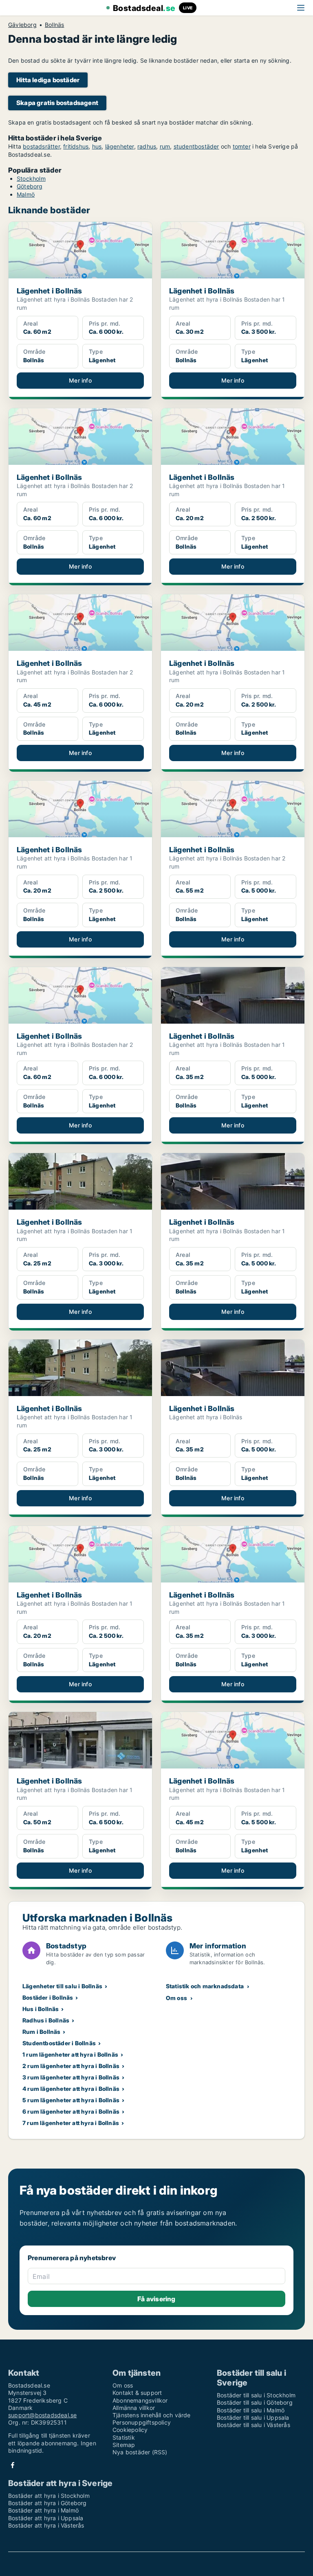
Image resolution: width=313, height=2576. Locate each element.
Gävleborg (22, 25)
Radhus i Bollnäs (46, 2020)
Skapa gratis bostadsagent (57, 103)
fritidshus (76, 146)
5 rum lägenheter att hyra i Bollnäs (71, 2100)
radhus (147, 146)
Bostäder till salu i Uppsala (253, 2417)
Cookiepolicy (130, 2430)
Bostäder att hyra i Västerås (46, 2525)
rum (165, 146)
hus (97, 146)
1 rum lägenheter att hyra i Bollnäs (70, 2054)
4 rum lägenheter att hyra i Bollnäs (71, 2089)
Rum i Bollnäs (42, 2032)
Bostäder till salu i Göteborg (255, 2402)
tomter (242, 146)
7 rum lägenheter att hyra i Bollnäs (71, 2123)
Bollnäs (54, 25)
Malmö (26, 194)
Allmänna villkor (134, 2408)
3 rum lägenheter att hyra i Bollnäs (71, 2077)
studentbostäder (196, 146)
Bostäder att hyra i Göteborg (47, 2503)
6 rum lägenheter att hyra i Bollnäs (71, 2111)
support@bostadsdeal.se (42, 2415)
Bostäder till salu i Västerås (253, 2425)
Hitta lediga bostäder (48, 80)
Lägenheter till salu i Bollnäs (62, 1986)
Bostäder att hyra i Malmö (43, 2510)
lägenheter (120, 146)
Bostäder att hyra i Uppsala (46, 2518)
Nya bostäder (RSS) (140, 2452)
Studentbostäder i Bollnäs (59, 2043)
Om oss (176, 1998)
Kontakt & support (137, 2393)
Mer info (80, 380)
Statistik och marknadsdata (205, 1986)
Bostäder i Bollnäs (48, 1997)
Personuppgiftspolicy (142, 2422)
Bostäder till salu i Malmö (251, 2410)
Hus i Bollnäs (41, 2009)
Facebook (13, 2465)
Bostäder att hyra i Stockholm (49, 2496)
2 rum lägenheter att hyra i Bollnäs (71, 2066)
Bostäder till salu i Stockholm (256, 2395)
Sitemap (124, 2445)
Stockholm (31, 178)
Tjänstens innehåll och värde (152, 2415)
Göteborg (30, 186)
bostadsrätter (41, 146)
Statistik (124, 2437)
